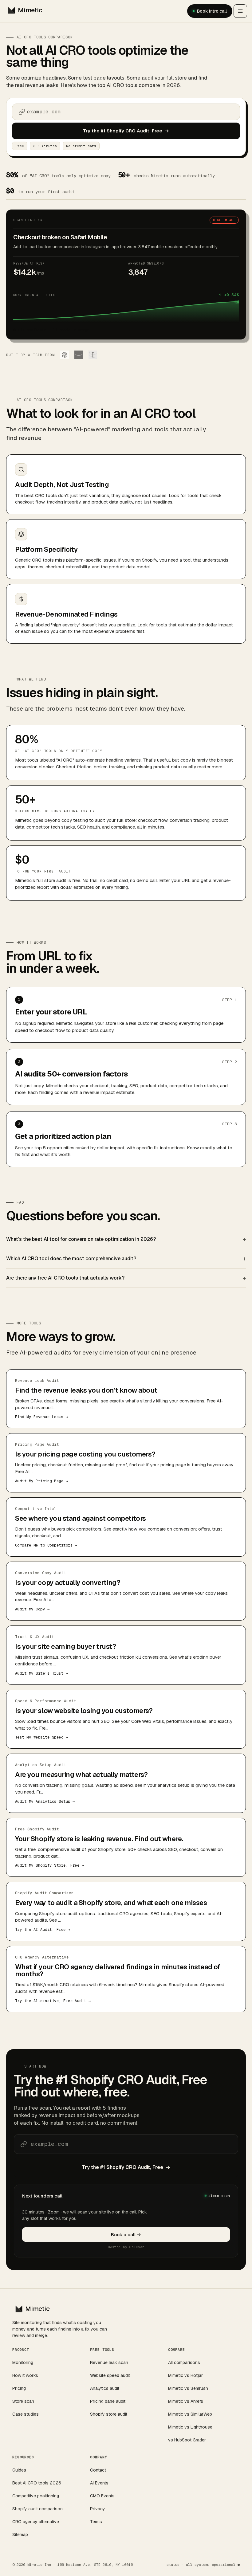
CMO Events (102, 2496)
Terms (96, 2522)
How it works (25, 2375)
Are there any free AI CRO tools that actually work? (65, 1278)
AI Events (99, 2483)
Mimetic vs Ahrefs (186, 2401)
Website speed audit (110, 2375)
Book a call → (126, 2235)
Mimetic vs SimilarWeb (190, 2414)
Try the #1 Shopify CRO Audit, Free (126, 131)
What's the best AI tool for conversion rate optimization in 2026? (81, 1239)
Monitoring (23, 2362)
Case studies (26, 2414)
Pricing (19, 2388)
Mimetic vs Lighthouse (190, 2427)
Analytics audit (105, 2388)
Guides (19, 2470)
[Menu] (240, 11)
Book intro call (212, 11)
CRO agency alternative (36, 2522)
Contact (98, 2470)
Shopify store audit (109, 2414)
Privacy (98, 2509)
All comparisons (184, 2362)
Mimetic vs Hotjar (185, 2375)
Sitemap (20, 2535)
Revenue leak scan (109, 2362)
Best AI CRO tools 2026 (37, 2483)
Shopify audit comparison (37, 2509)
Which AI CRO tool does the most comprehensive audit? (71, 1259)
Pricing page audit (108, 2401)
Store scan (23, 2401)
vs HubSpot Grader (187, 2440)
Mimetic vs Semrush (188, 2388)
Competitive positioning (36, 2496)
